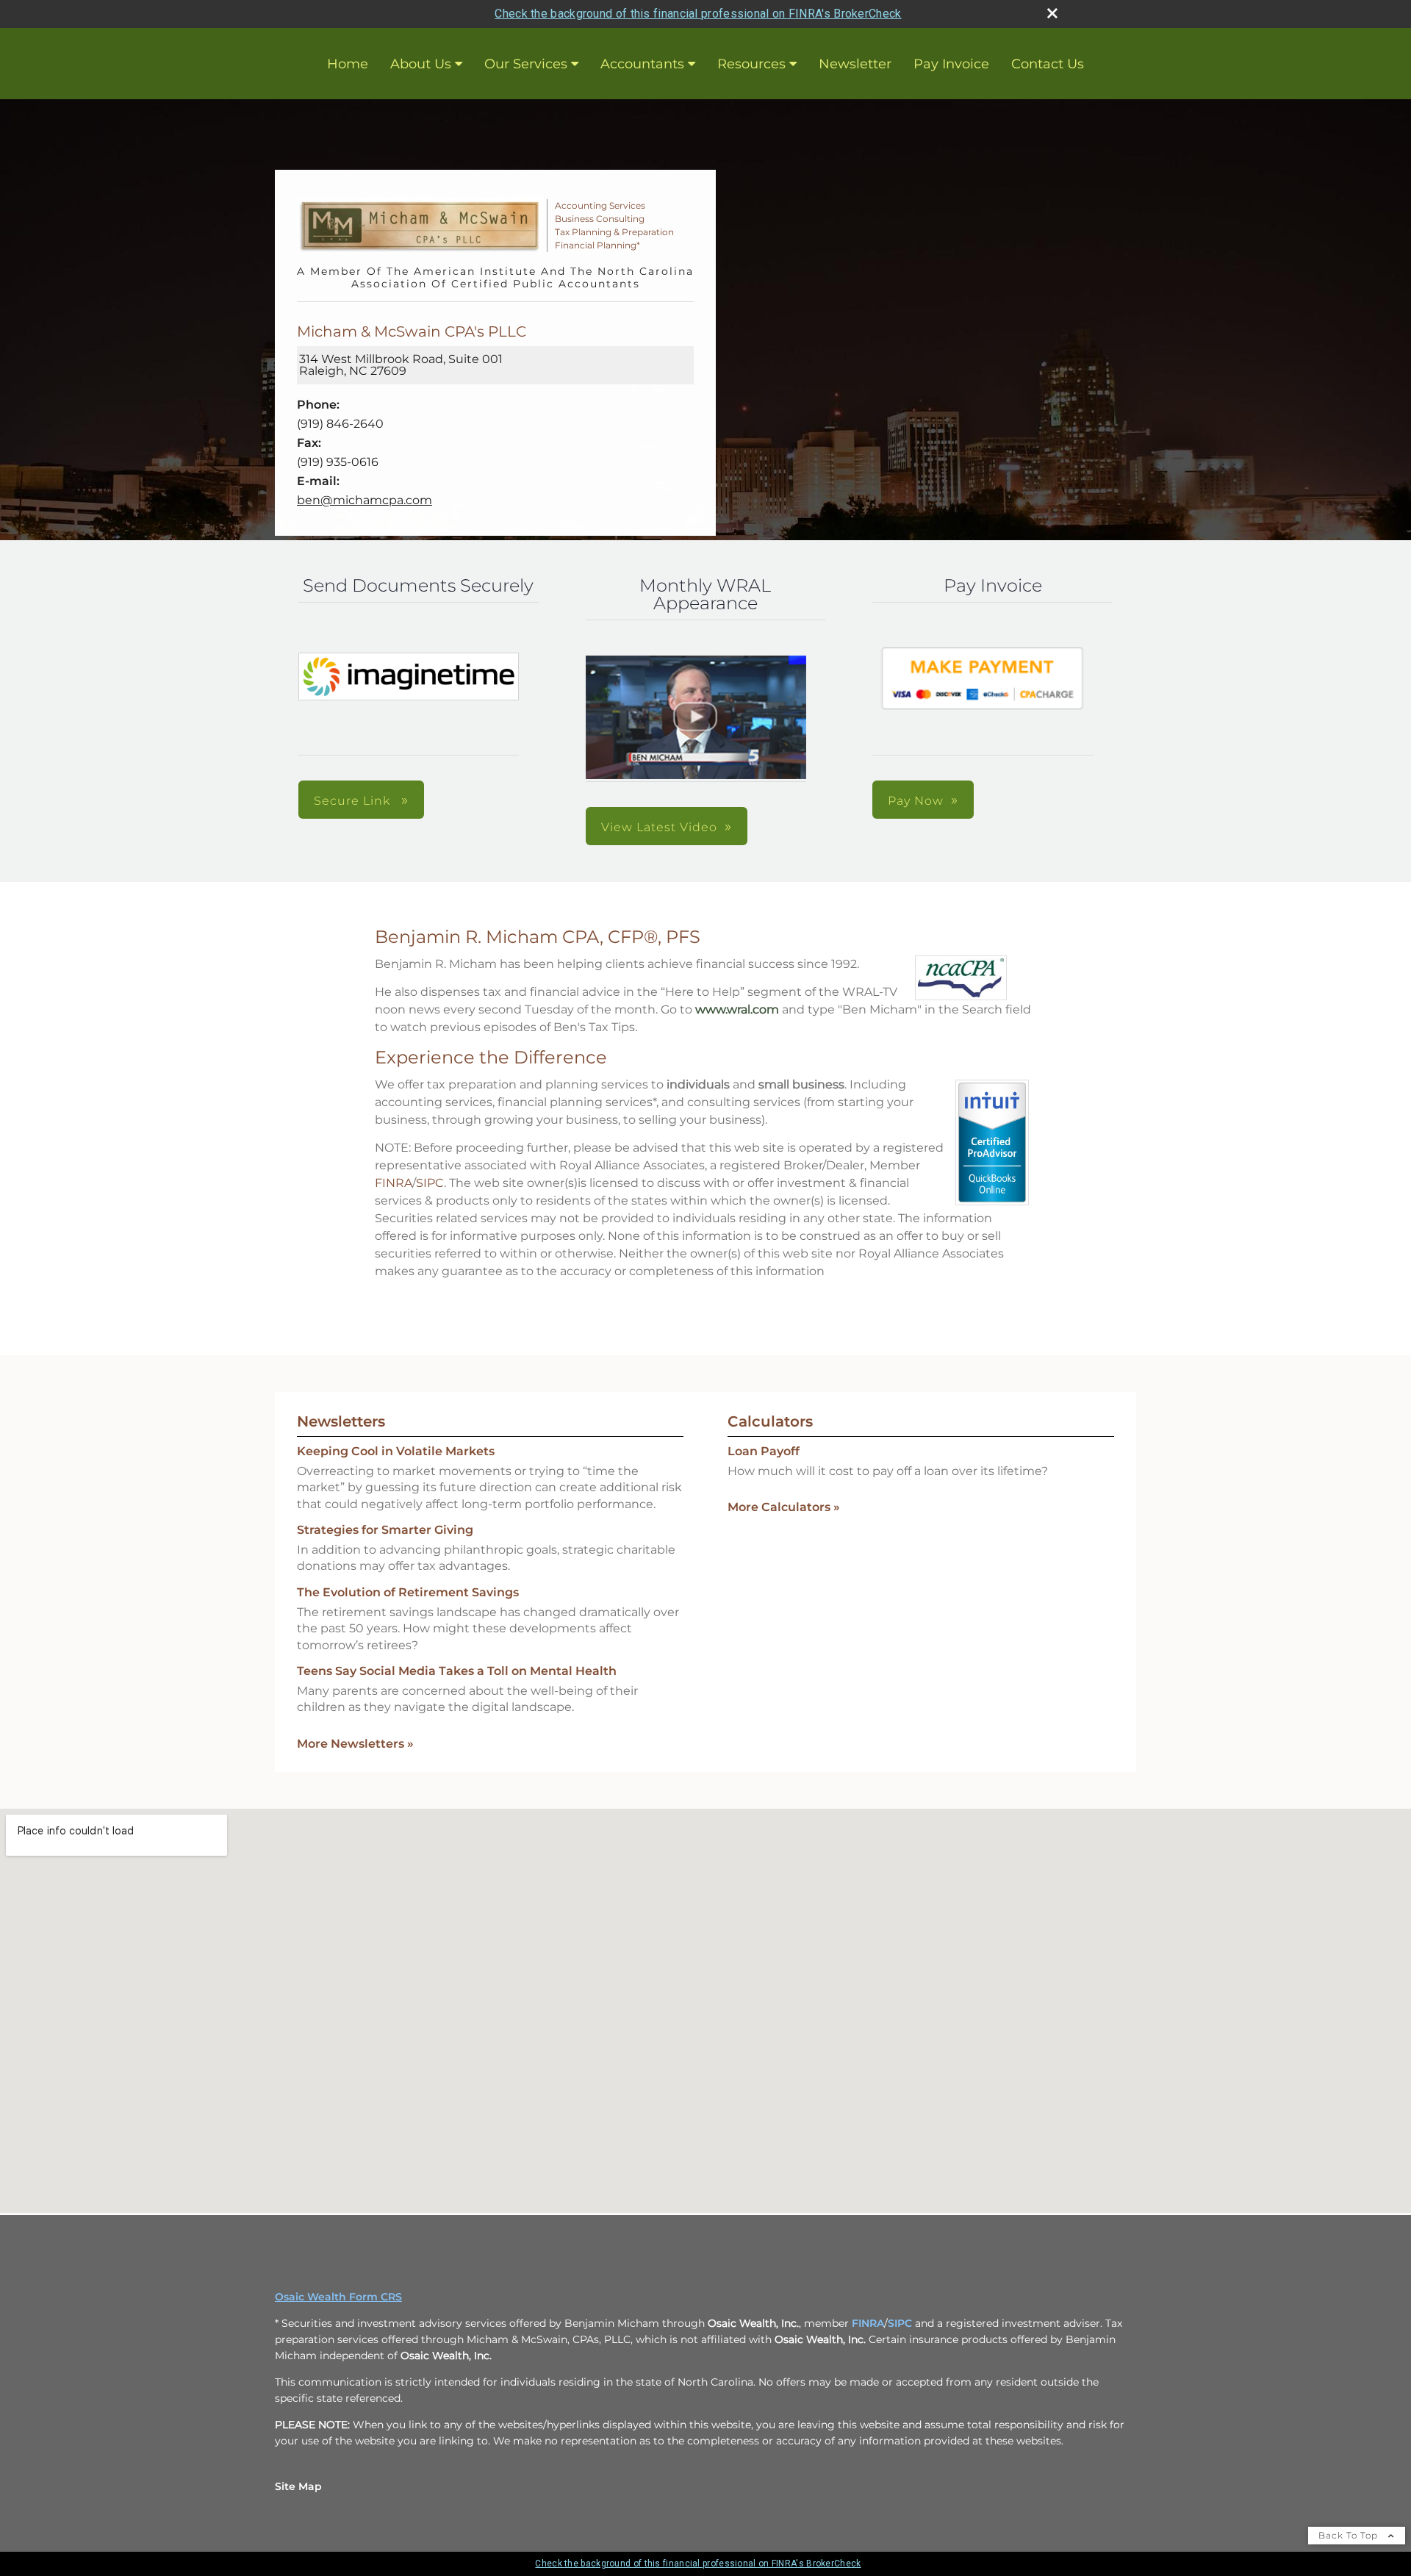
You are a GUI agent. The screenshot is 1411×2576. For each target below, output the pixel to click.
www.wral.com (737, 1009)
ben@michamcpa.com (365, 500)
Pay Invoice (951, 64)
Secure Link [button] (354, 801)
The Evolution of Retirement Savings (408, 1592)
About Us (421, 64)
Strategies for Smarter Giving (385, 1530)
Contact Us (1048, 64)
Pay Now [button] (916, 801)
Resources (751, 64)
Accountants (642, 64)
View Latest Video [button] (659, 827)
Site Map (298, 2486)
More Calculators (784, 1507)
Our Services (526, 64)
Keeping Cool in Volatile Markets (396, 1451)
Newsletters (341, 1421)
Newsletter (855, 64)
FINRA (394, 1183)
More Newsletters (355, 1744)
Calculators (770, 1421)
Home (348, 64)
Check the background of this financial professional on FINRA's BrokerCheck (698, 14)
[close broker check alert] (1052, 13)
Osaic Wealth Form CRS (338, 2297)
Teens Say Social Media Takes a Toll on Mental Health (457, 1671)
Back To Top (1350, 2535)
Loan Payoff (764, 1451)
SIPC (430, 1183)
